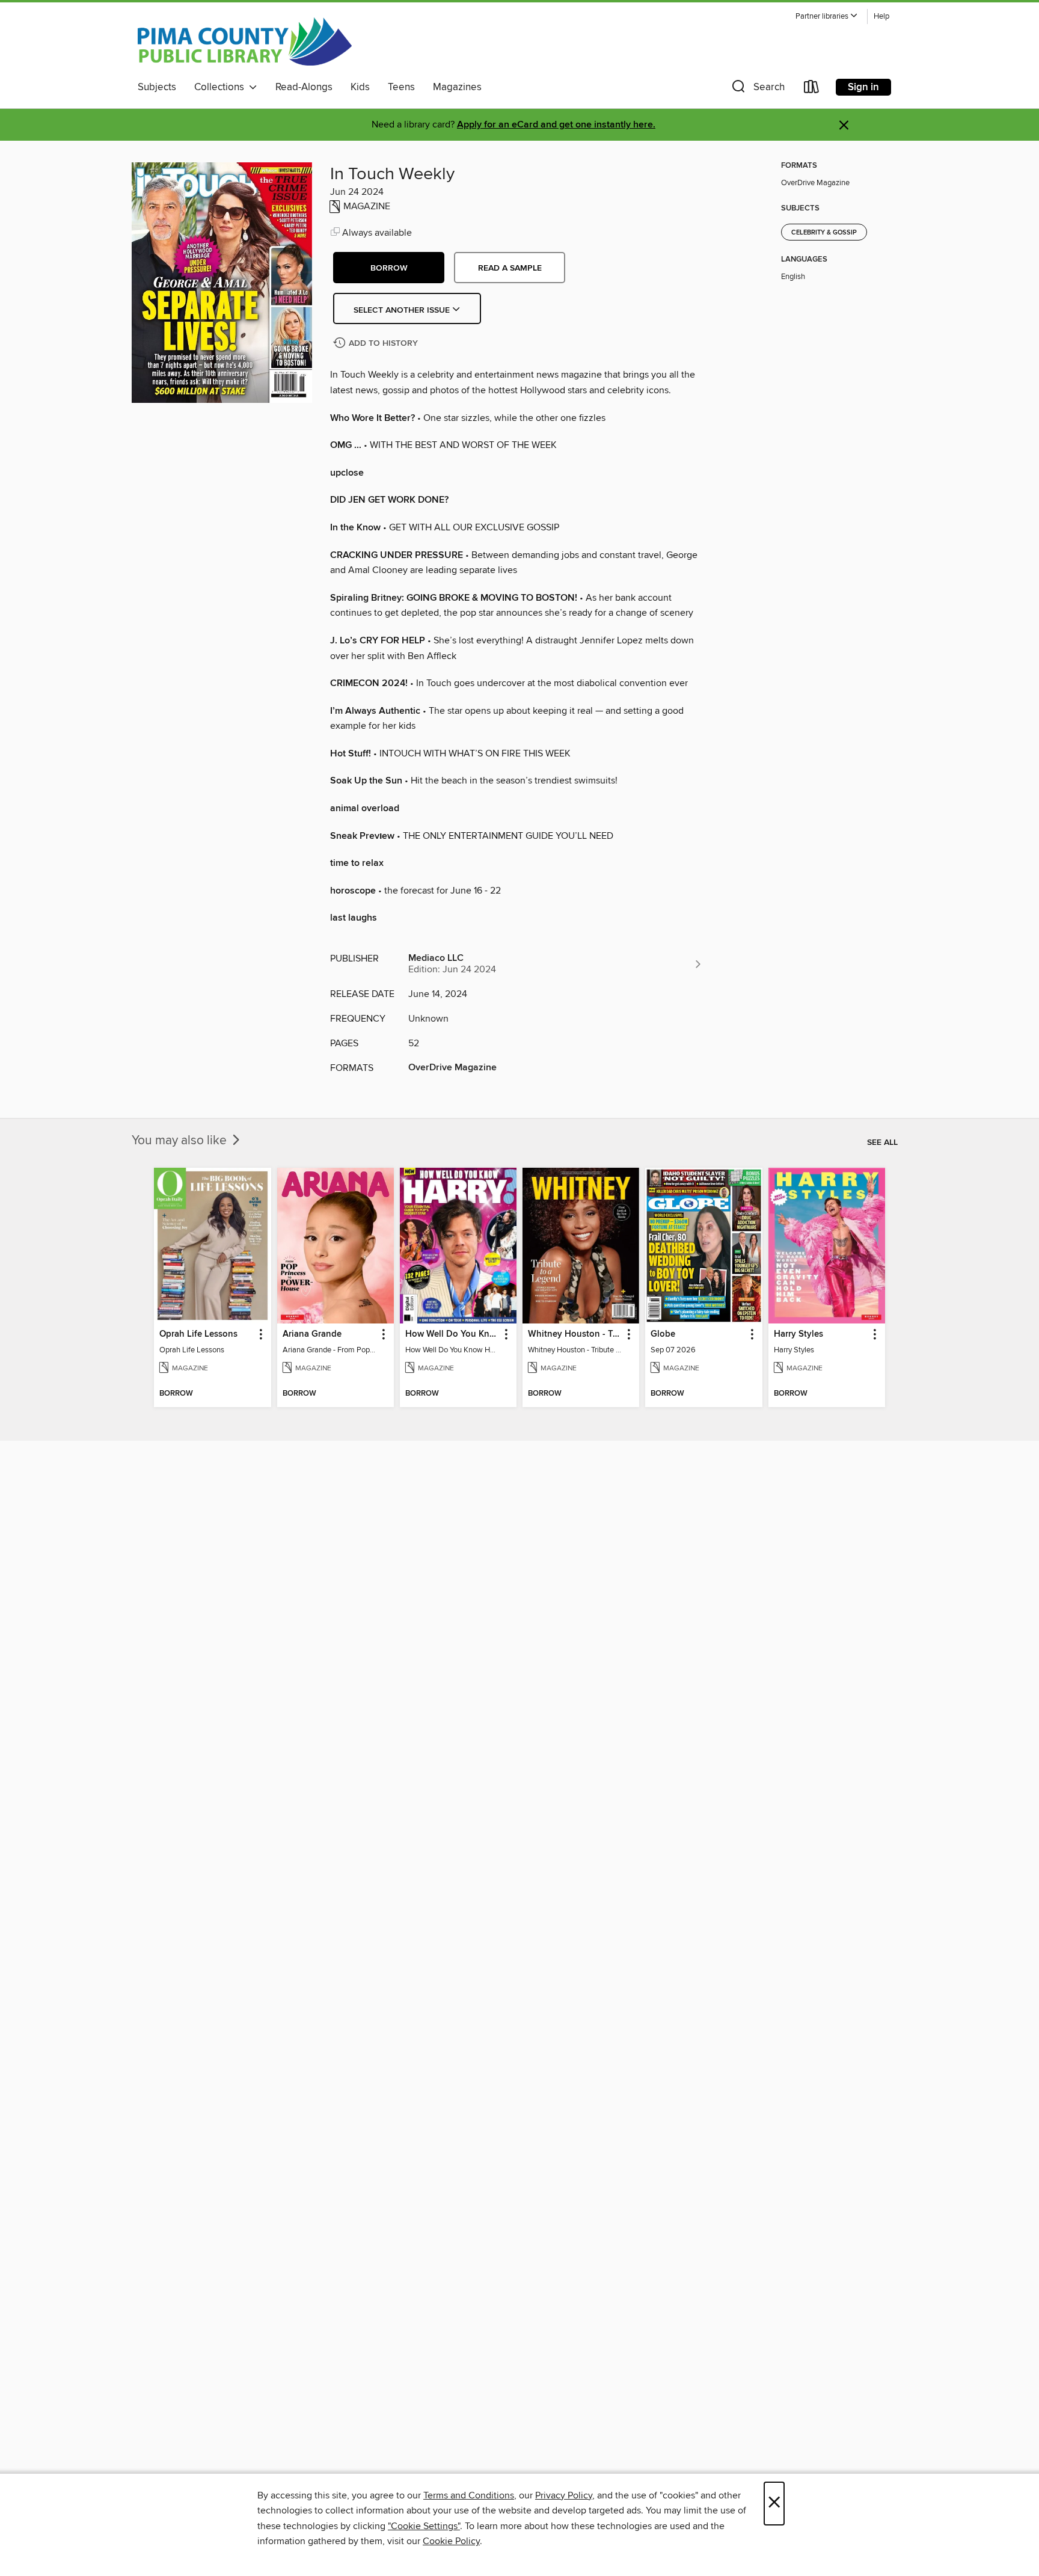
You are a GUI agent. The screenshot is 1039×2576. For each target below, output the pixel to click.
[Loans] (812, 89)
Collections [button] (222, 87)
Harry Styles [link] (798, 1334)
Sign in (863, 87)
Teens (401, 87)
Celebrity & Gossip (824, 233)
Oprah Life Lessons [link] (198, 1334)
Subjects (157, 87)
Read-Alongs (304, 87)
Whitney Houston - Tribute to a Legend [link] (575, 1334)
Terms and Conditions (469, 2495)
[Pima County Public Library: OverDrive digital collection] (245, 41)
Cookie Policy (451, 2541)
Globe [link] (663, 1334)
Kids (360, 87)
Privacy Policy (564, 2495)
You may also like (181, 1141)
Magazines (457, 87)
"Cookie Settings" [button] (424, 2526)
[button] (827, 17)
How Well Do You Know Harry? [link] (452, 1334)
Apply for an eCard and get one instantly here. (556, 125)
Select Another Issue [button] (403, 310)
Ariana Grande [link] (312, 1334)
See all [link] (882, 1142)
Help (881, 17)
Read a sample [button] (510, 268)
